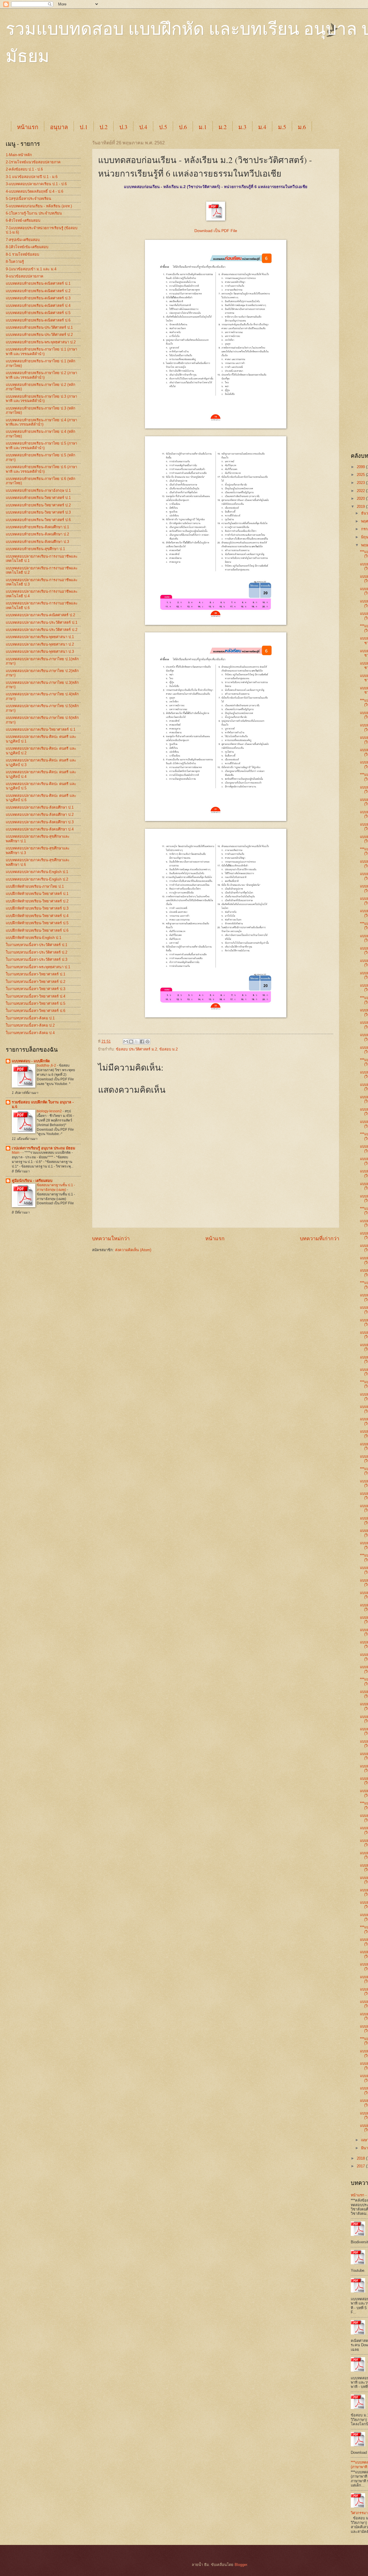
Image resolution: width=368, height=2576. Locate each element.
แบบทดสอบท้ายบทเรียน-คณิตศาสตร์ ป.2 (38, 291)
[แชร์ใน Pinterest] (147, 1042)
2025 (361, 475)
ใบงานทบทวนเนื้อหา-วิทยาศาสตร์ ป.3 (36, 989)
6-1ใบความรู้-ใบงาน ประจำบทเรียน (34, 213)
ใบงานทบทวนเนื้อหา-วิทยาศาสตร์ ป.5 (36, 1003)
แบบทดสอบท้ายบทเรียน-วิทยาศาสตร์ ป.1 (38, 498)
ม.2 (223, 127)
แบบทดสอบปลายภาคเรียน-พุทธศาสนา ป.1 (40, 637)
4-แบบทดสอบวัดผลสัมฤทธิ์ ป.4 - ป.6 (34, 191)
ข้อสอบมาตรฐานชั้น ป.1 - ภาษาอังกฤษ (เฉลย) (56, 1187)
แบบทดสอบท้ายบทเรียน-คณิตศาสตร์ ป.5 (38, 313)
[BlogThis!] (131, 1042)
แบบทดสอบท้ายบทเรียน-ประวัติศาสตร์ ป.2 (39, 335)
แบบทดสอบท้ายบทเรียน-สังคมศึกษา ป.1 (37, 527)
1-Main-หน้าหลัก (19, 155)
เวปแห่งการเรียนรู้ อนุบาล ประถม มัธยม (43, 1148)
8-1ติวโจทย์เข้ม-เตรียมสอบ (27, 247)
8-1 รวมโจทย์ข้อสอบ (22, 254)
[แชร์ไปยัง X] (137, 1042)
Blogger (241, 2565)
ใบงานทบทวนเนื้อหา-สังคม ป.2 (30, 1025)
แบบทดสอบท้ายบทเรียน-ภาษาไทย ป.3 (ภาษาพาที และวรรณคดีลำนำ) (41, 399)
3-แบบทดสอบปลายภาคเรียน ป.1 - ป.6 (36, 184)
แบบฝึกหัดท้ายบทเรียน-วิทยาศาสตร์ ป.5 (37, 923)
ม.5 (282, 127)
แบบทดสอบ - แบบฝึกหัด (31, 1061)
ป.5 (163, 127)
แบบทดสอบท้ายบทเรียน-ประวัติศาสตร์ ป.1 (39, 327)
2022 (361, 491)
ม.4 (262, 127)
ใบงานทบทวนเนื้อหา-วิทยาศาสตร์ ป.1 (36, 974)
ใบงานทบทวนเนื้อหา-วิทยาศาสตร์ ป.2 (36, 982)
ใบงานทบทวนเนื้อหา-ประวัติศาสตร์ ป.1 (37, 945)
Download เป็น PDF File (216, 231)
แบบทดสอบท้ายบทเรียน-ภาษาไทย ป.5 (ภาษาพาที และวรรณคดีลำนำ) (41, 445)
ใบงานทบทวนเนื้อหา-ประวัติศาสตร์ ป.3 (37, 959)
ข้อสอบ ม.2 (168, 1049)
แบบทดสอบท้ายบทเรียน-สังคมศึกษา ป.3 (37, 542)
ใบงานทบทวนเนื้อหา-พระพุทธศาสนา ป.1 (38, 967)
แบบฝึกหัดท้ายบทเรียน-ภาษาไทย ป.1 (35, 886)
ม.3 (242, 127)
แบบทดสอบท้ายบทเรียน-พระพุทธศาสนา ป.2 (41, 342)
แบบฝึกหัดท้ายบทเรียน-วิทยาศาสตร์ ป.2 (37, 901)
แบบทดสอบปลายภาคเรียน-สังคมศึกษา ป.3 (40, 822)
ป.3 (123, 127)
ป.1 (84, 127)
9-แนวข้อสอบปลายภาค (25, 276)
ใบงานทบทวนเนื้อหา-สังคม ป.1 (30, 1018)
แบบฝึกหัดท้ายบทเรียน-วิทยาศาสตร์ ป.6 (37, 930)
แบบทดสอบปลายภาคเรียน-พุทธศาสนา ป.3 (40, 651)
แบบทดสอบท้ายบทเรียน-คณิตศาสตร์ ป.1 (38, 283)
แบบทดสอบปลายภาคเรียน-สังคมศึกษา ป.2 (40, 815)
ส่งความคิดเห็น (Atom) (133, 1250)
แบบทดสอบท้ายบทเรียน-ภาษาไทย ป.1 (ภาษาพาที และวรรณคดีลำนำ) (41, 351)
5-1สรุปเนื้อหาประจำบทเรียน (28, 199)
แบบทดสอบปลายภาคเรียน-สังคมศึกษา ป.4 (40, 829)
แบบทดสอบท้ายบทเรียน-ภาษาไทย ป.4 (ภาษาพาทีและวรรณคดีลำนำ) (41, 422)
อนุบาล (59, 127)
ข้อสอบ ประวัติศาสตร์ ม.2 (136, 1049)
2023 (361, 483)
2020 (361, 498)
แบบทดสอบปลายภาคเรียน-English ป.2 (37, 879)
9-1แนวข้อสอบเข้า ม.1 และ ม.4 (31, 269)
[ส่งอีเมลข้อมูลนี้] (126, 1042)
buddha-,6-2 (47, 1065)
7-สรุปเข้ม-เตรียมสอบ (23, 240)
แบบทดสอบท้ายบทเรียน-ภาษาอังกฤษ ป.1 (38, 490)
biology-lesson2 (50, 1111)
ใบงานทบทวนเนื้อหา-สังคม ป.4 (30, 1033)
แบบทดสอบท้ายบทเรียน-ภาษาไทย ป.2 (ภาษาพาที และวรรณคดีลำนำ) (41, 375)
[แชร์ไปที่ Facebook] (142, 1042)
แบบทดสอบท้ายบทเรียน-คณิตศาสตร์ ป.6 (38, 320)
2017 (361, 2166)
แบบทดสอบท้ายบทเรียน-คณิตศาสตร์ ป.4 (38, 306)
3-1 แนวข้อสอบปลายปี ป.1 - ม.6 (32, 177)
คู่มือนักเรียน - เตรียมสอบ (32, 1181)
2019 (361, 507)
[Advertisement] (149, 98)
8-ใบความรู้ (15, 262)
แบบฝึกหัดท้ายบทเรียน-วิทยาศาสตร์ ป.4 (37, 916)
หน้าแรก (28, 127)
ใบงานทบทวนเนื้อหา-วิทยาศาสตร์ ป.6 (36, 1011)
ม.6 (302, 127)
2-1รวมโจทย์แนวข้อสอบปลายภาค (33, 162)
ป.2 (103, 127)
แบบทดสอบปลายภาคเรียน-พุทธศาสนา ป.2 (40, 644)
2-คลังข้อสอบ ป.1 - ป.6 (24, 169)
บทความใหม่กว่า (111, 1239)
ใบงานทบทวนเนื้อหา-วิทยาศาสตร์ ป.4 (36, 996)
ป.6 (183, 127)
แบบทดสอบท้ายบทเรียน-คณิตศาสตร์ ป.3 (38, 298)
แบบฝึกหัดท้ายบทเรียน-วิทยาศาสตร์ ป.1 (37, 894)
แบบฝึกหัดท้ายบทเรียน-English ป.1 (33, 938)
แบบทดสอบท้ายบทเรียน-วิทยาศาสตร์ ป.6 (38, 520)
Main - (17, 1153)
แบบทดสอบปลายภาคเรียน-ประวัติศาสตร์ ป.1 (42, 622)
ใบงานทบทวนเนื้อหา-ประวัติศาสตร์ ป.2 (37, 952)
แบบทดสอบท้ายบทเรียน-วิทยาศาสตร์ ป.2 (38, 505)
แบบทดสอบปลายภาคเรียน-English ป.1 (37, 872)
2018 (361, 2158)
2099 (361, 467)
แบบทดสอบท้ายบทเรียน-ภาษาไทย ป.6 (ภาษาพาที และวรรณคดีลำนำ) (41, 469)
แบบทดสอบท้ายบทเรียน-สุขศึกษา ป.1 (35, 549)
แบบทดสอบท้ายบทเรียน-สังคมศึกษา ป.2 (37, 534)
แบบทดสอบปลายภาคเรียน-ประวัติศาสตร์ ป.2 (42, 630)
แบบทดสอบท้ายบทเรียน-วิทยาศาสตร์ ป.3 (38, 512)
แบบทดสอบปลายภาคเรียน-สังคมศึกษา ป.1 (40, 807)
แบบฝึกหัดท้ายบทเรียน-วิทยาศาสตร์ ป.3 (37, 908)
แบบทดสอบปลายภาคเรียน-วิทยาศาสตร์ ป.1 (41, 729)
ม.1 (203, 127)
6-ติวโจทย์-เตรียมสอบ (23, 220)
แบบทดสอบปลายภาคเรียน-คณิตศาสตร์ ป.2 (40, 615)
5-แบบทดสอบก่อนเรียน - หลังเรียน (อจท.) (39, 206)
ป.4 (143, 127)
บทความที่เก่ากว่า (320, 1239)
